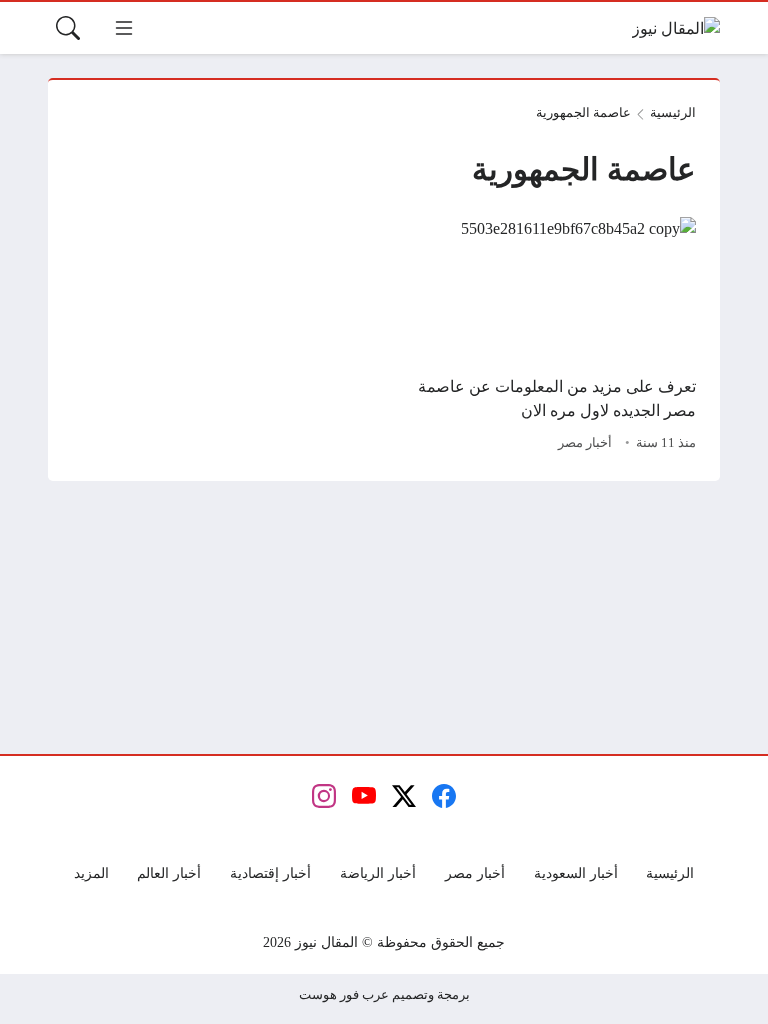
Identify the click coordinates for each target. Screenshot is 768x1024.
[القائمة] (124, 28)
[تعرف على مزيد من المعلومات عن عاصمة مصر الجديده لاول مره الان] (546, 337)
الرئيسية (673, 113)
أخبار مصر (585, 443)
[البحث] (68, 28)
